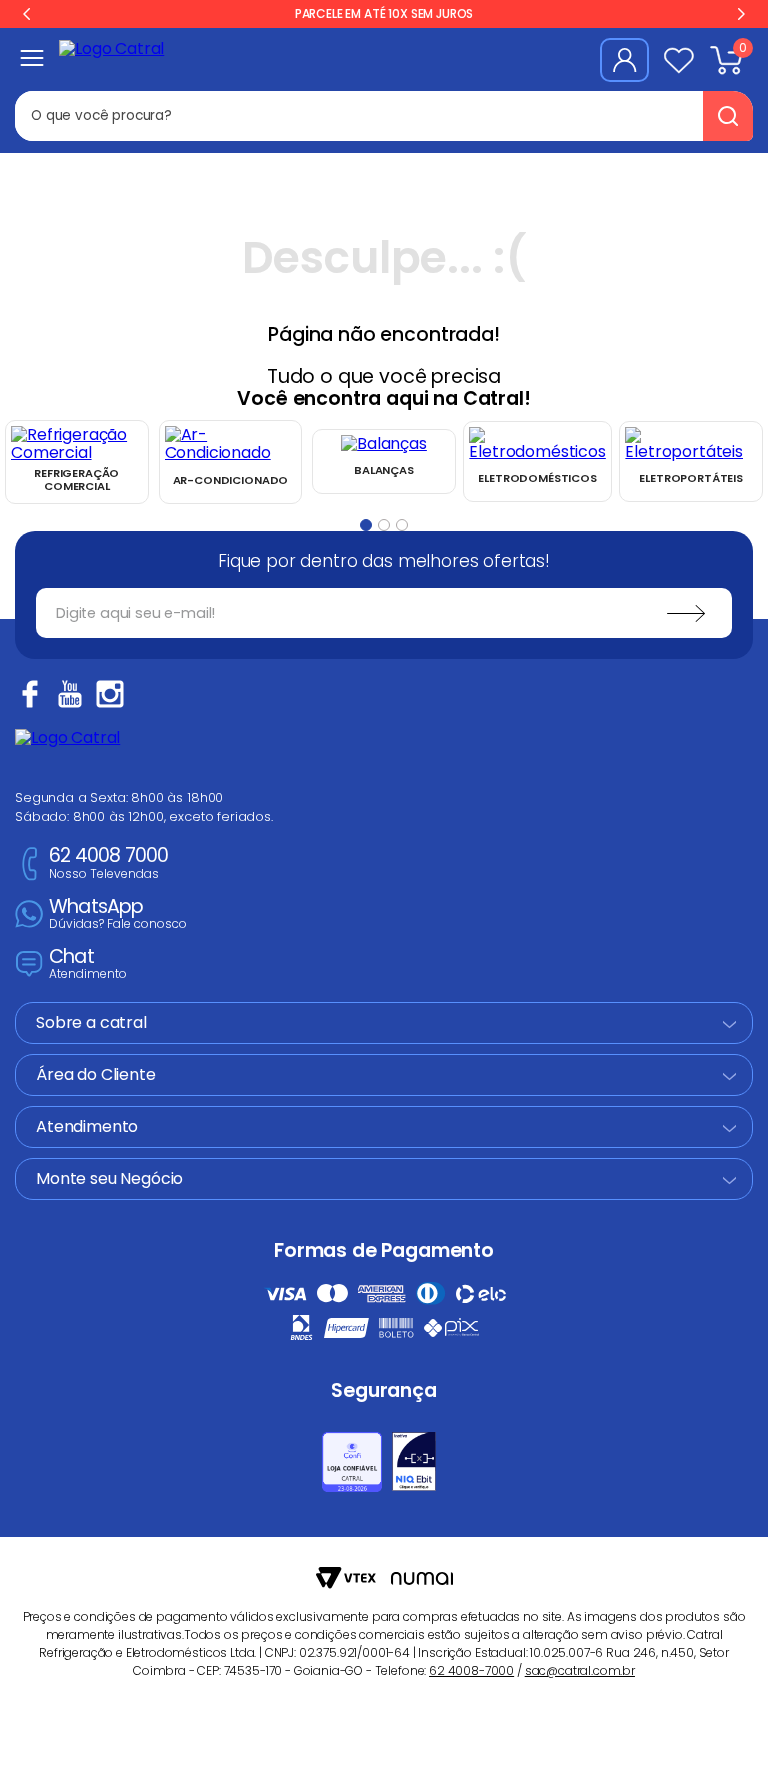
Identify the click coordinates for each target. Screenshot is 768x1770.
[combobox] (384, 116)
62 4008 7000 (108, 863)
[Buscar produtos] (728, 116)
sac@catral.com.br (580, 1670)
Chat (88, 964)
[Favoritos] (679, 60)
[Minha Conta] (624, 60)
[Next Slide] (741, 14)
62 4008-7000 (471, 1670)
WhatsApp (118, 914)
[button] (366, 525)
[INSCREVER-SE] (686, 613)
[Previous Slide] (27, 14)
